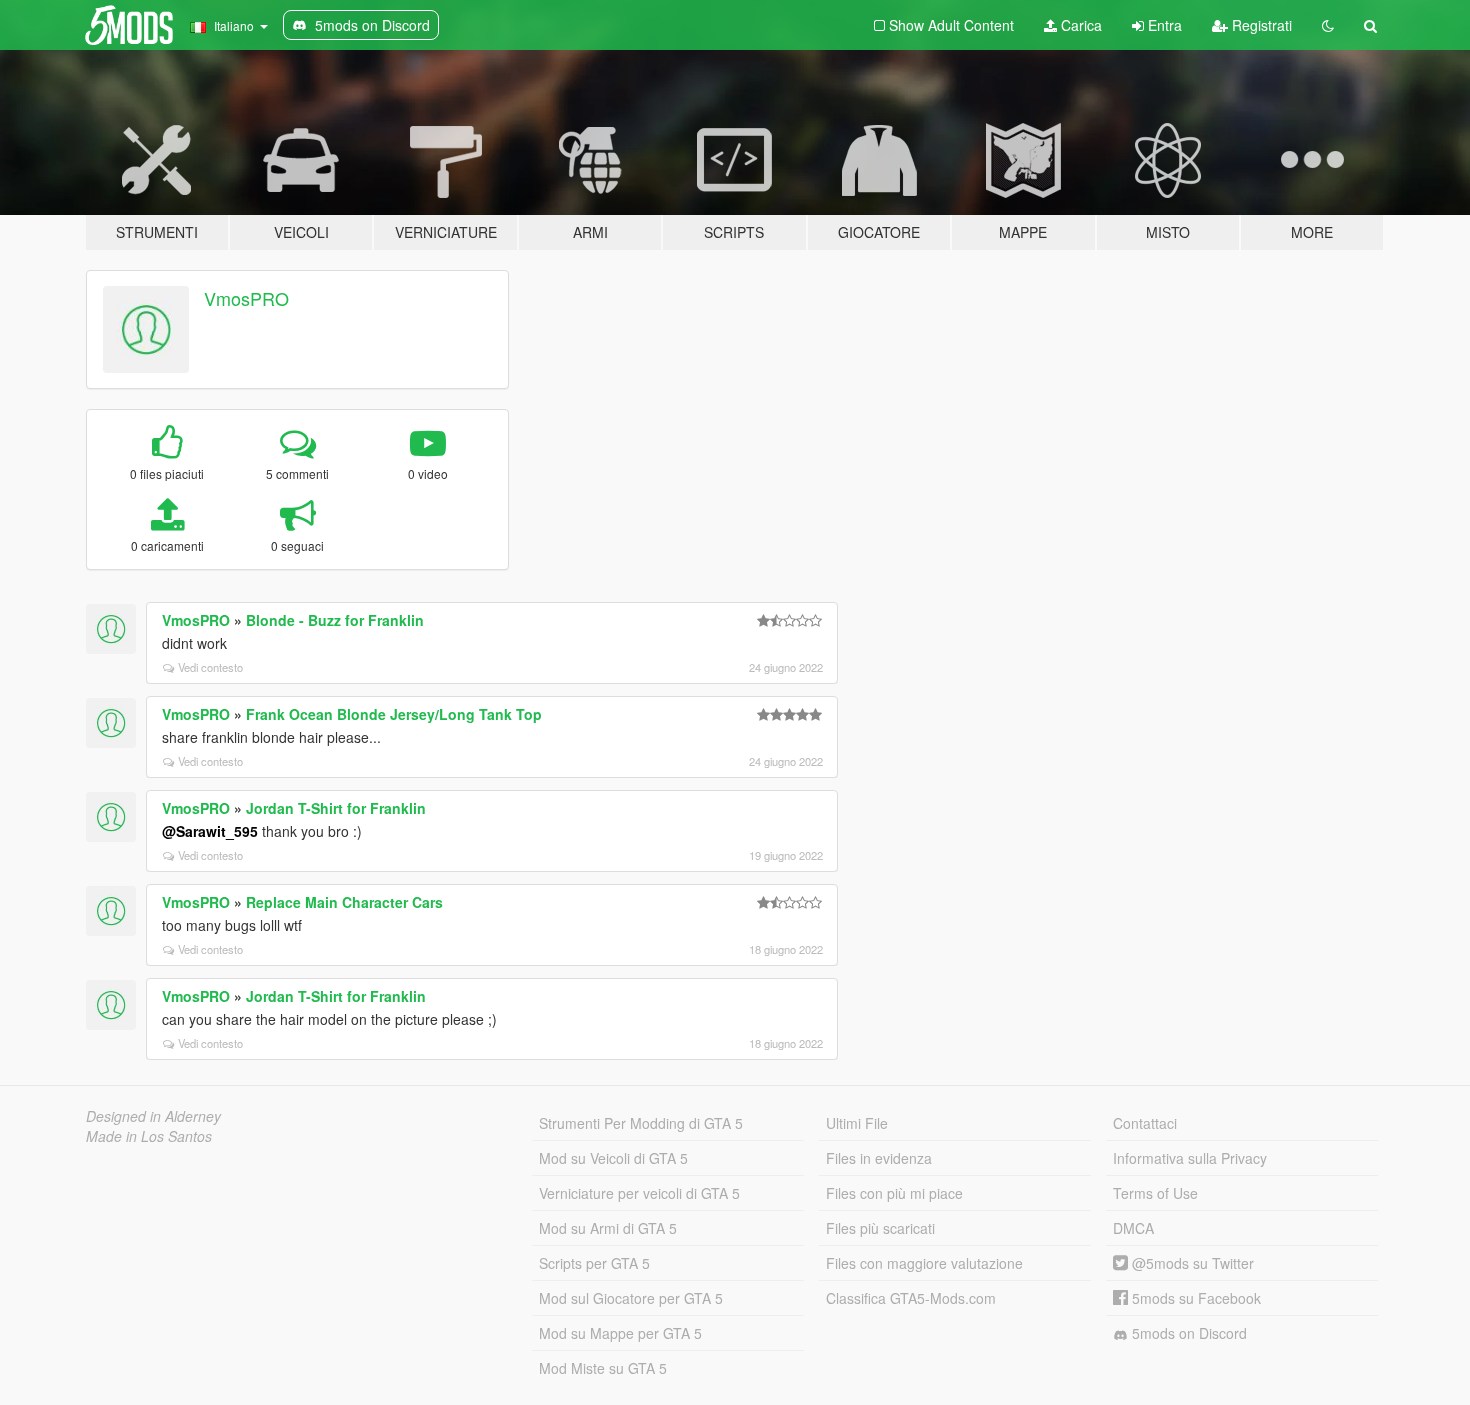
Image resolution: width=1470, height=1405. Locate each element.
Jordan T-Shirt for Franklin (336, 808)
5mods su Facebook (1194, 1298)
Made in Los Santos (149, 1136)
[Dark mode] (1328, 25)
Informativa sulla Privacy (1190, 1158)
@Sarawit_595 (210, 831)
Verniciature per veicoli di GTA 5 (639, 1193)
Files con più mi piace (894, 1193)
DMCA (1133, 1228)
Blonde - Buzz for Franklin (335, 620)
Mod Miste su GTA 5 (603, 1368)
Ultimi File (857, 1123)
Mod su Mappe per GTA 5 (620, 1333)
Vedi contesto (210, 667)
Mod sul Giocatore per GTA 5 (631, 1298)
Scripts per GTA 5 (594, 1263)
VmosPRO (246, 298)
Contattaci (1145, 1123)
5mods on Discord (1187, 1333)
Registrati (1260, 25)
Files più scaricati (880, 1228)
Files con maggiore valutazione (924, 1263)
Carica (1079, 25)
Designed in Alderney (153, 1116)
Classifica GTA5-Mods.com (911, 1298)
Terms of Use (1155, 1193)
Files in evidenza (879, 1158)
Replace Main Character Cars (344, 902)
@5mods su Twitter (1191, 1263)
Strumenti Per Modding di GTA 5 (641, 1123)
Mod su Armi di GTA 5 (608, 1228)
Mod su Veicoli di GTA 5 (613, 1158)
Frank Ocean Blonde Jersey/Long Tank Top (394, 714)
